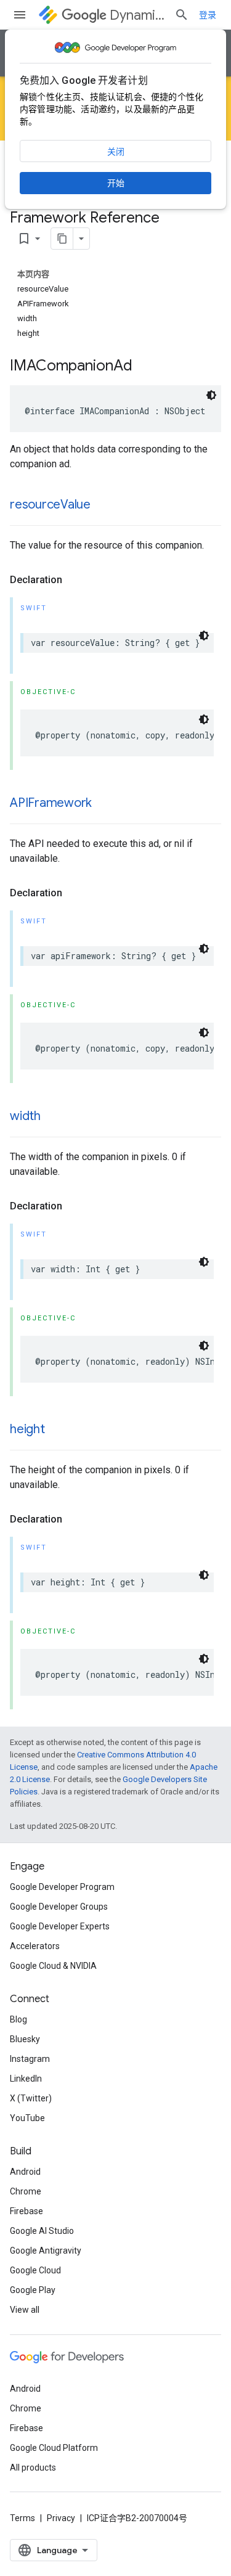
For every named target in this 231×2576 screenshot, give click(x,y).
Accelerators (35, 1946)
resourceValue (50, 505)
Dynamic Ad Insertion (137, 15)
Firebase (26, 2211)
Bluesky (25, 2039)
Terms (22, 2518)
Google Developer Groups (59, 1907)
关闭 (116, 152)
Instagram (30, 2059)
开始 (116, 183)
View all (25, 2310)
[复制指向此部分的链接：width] (53, 1117)
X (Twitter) (31, 2098)
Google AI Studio (42, 2231)
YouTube (27, 2118)
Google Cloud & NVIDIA (53, 1966)
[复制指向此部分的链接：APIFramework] (104, 804)
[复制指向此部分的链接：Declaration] (75, 580)
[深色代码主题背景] (211, 395)
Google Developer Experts (60, 1926)
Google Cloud (35, 2270)
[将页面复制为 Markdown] (62, 239)
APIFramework (51, 803)
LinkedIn (26, 2079)
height (27, 1429)
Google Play (33, 2290)
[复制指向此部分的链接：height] (57, 1430)
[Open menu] (20, 15)
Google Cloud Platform (54, 2448)
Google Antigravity (46, 2251)
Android (25, 2172)
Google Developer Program (62, 1887)
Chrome (26, 2191)
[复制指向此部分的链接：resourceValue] (103, 505)
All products (33, 2468)
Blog (18, 2019)
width (25, 1116)
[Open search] (182, 15)
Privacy (61, 2518)
